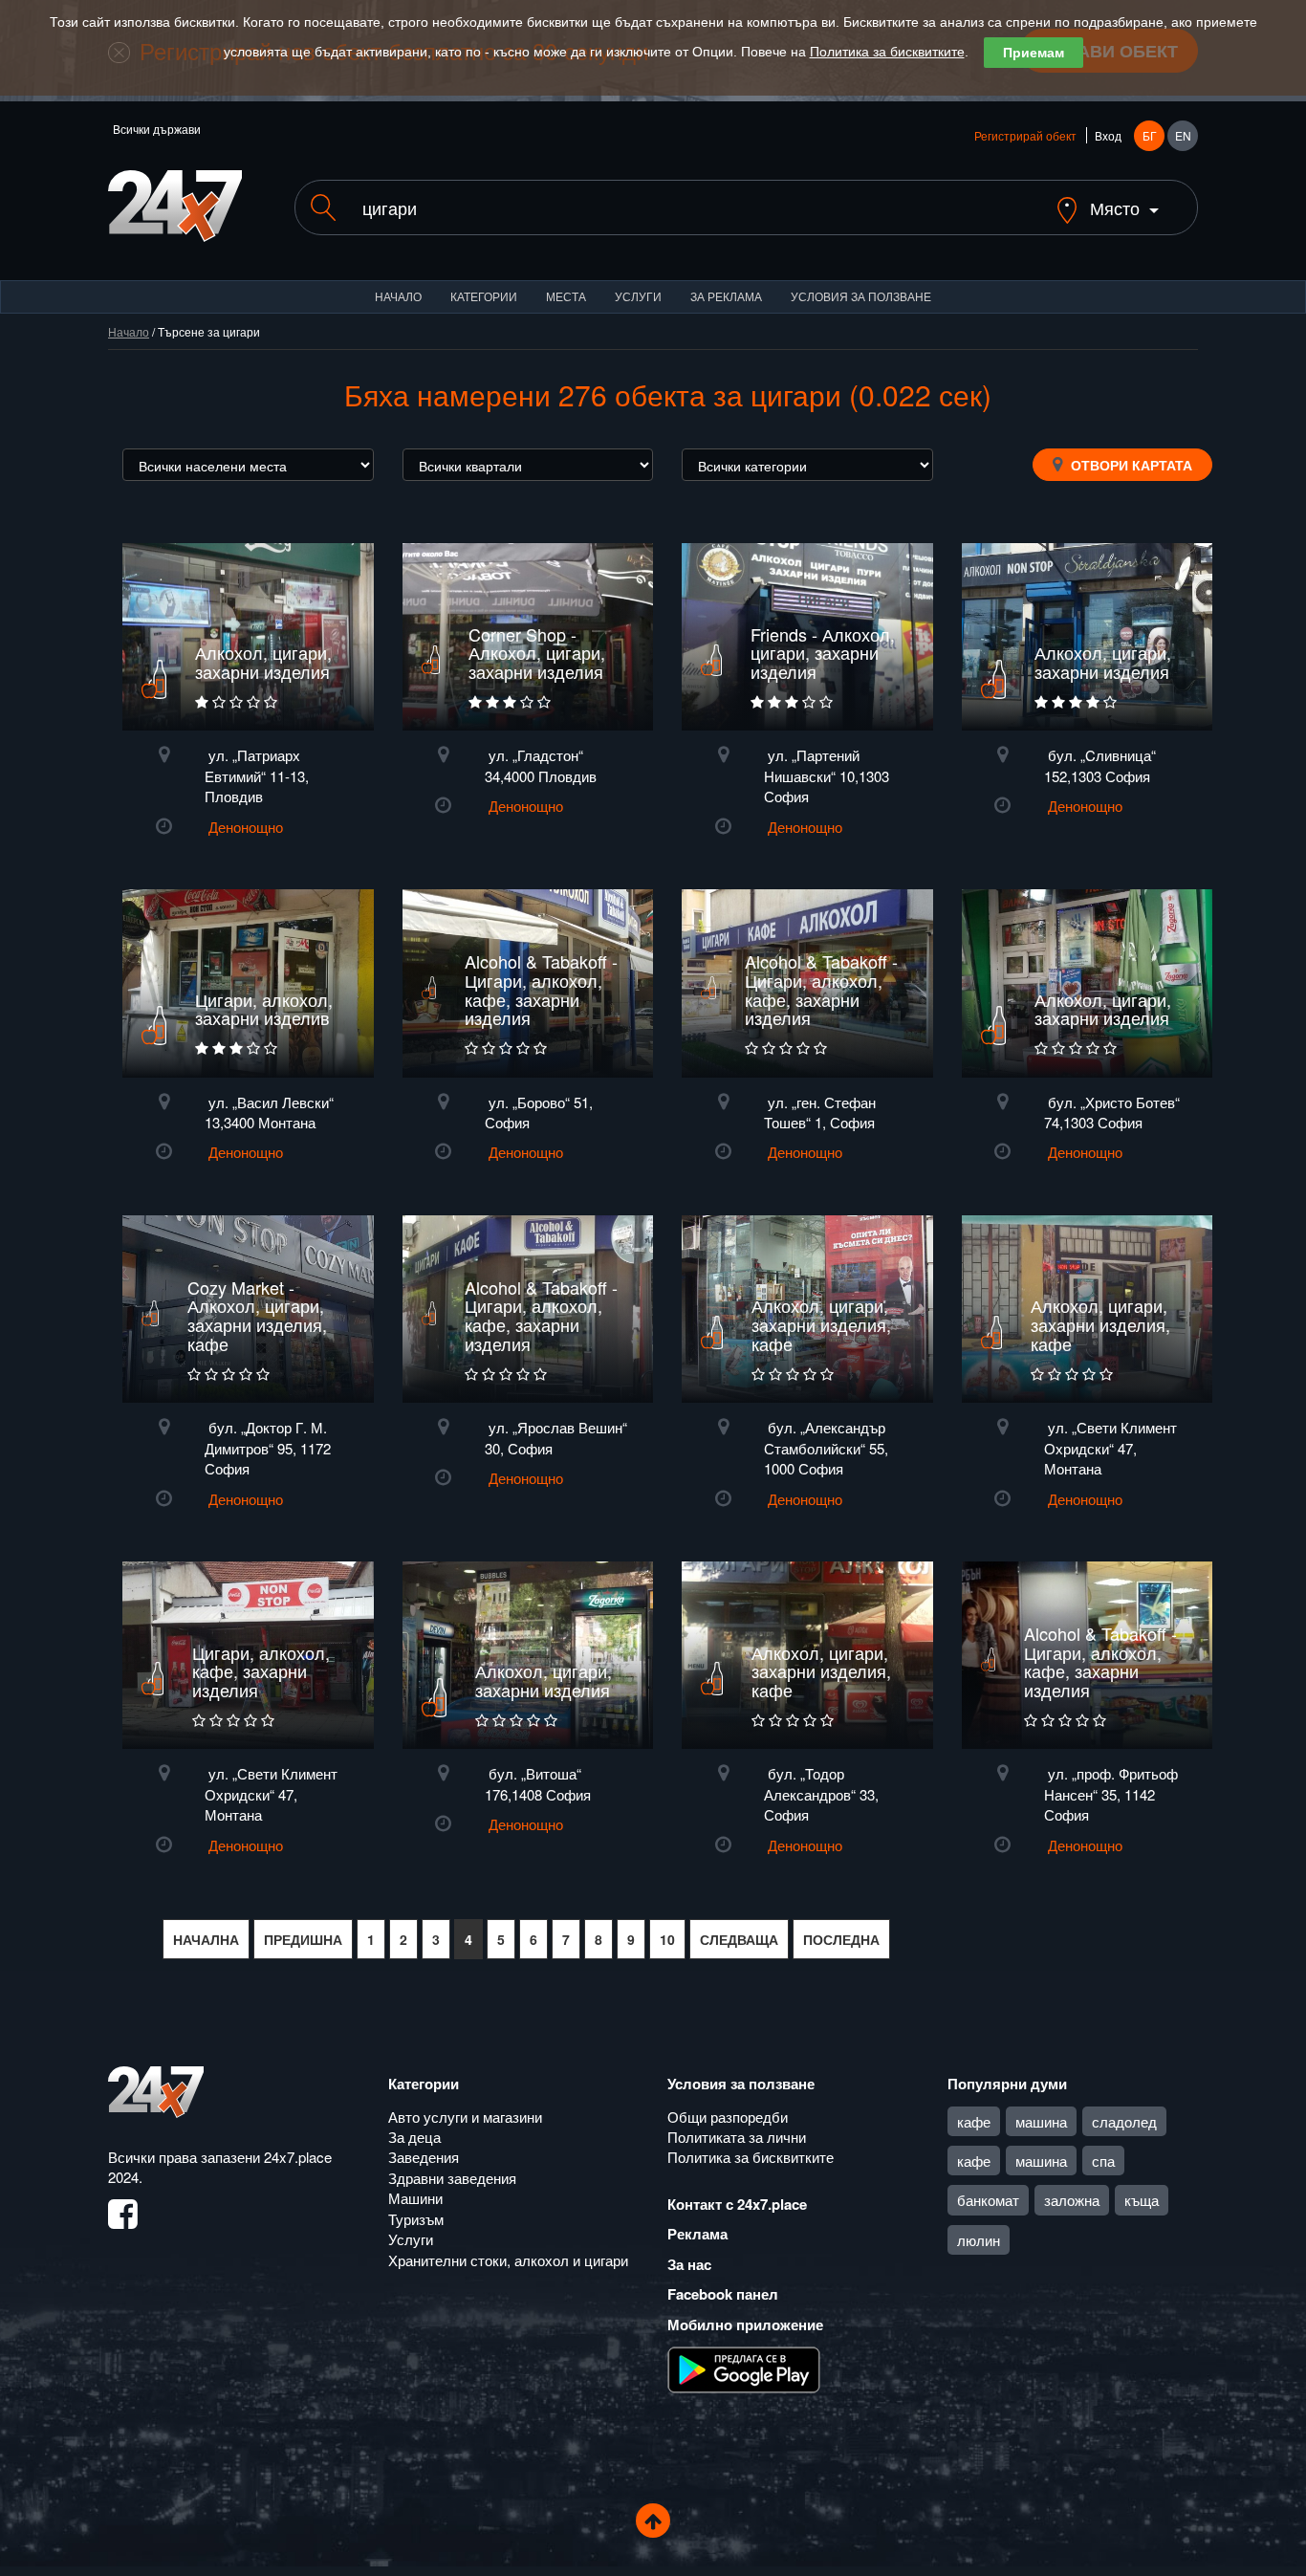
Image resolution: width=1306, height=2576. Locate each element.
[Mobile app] (744, 2369)
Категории (484, 296)
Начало (398, 296)
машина (1041, 2121)
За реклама (726, 296)
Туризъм (416, 2219)
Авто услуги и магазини (465, 2117)
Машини (415, 2198)
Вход (1108, 135)
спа (1103, 2161)
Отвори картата (1130, 465)
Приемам (1034, 53)
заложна (1072, 2200)
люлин (979, 2240)
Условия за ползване (861, 296)
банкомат (988, 2200)
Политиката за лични (737, 2137)
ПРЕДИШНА (303, 1939)
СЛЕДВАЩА (739, 1939)
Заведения (424, 2157)
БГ (1150, 135)
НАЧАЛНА (206, 1939)
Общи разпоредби (728, 2117)
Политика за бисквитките (887, 52)
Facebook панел (723, 2294)
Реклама (697, 2234)
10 (667, 1939)
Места (566, 296)
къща (1142, 2200)
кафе (974, 2121)
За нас (689, 2264)
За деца (414, 2137)
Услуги (638, 296)
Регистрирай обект (1025, 135)
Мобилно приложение (745, 2325)
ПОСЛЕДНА (841, 1939)
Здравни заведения (452, 2178)
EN (1183, 135)
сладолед (1124, 2121)
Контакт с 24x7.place (737, 2204)
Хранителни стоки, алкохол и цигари (508, 2260)
